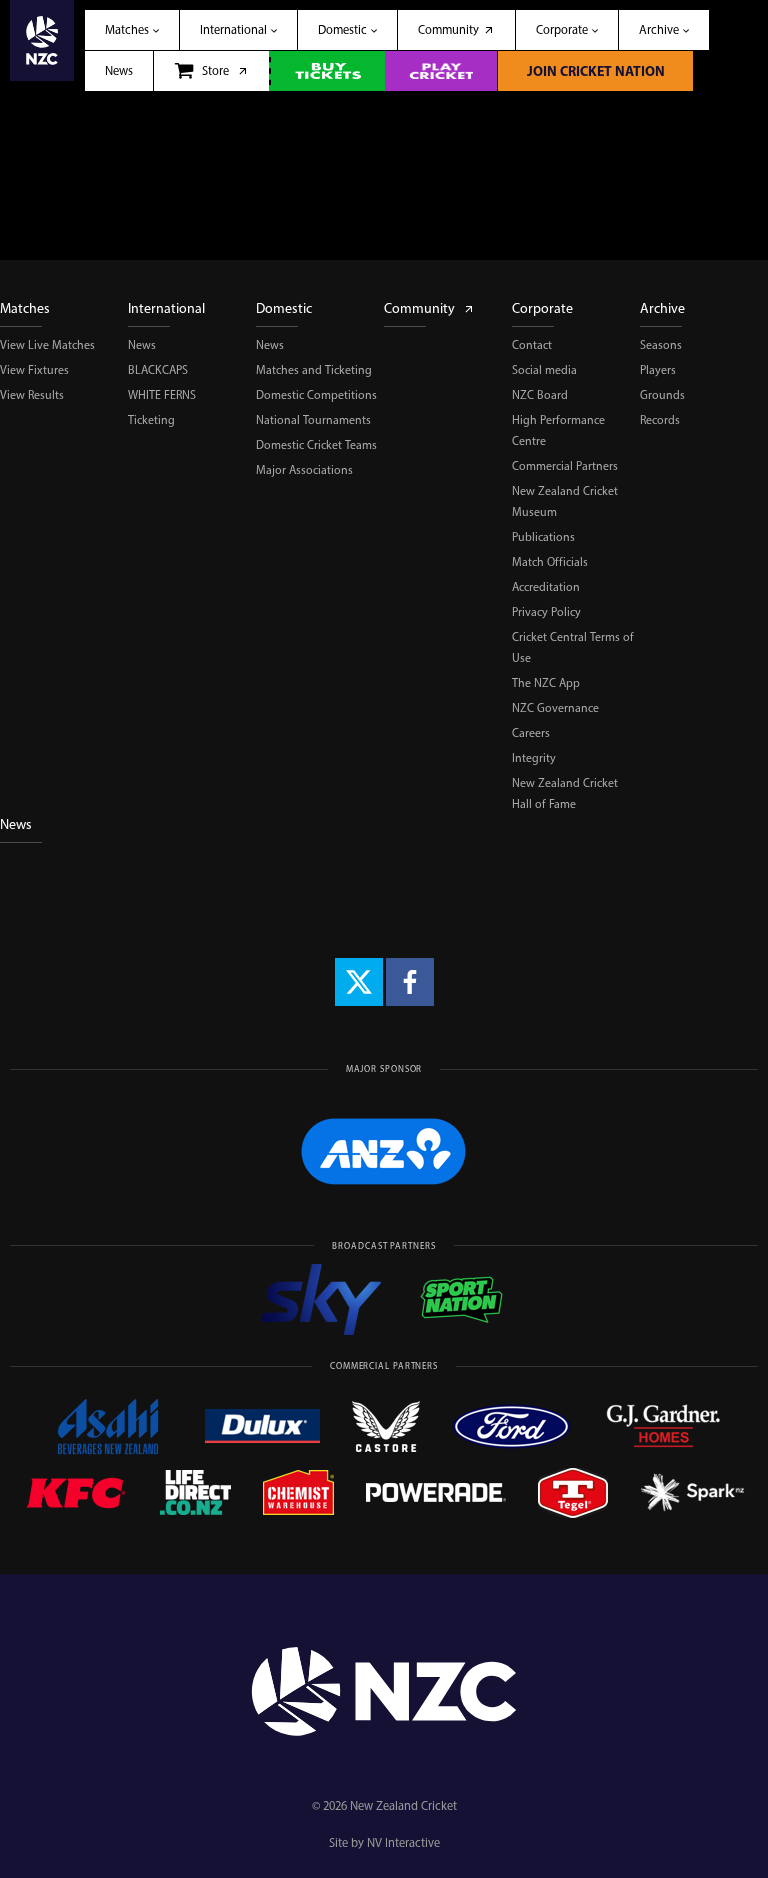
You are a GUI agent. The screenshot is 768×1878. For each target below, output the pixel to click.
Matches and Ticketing (314, 370)
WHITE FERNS (162, 395)
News (142, 345)
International (166, 308)
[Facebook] (410, 982)
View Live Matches (47, 345)
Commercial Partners (565, 466)
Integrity (534, 758)
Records (660, 420)
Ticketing (151, 420)
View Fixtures (34, 370)
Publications (543, 537)
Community (419, 308)
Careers (531, 733)
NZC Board (540, 395)
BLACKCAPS (158, 370)
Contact (532, 345)
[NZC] (42, 45)
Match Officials (550, 562)
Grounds (662, 395)
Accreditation (546, 587)
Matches (25, 308)
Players (658, 370)
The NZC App (546, 683)
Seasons (661, 345)
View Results (32, 395)
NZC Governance (555, 708)
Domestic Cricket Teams (316, 445)
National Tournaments (313, 420)
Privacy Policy (546, 612)
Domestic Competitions (316, 395)
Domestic (284, 308)
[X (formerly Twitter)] (359, 982)
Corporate (542, 308)
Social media (544, 370)
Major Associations (304, 470)
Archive (662, 308)
